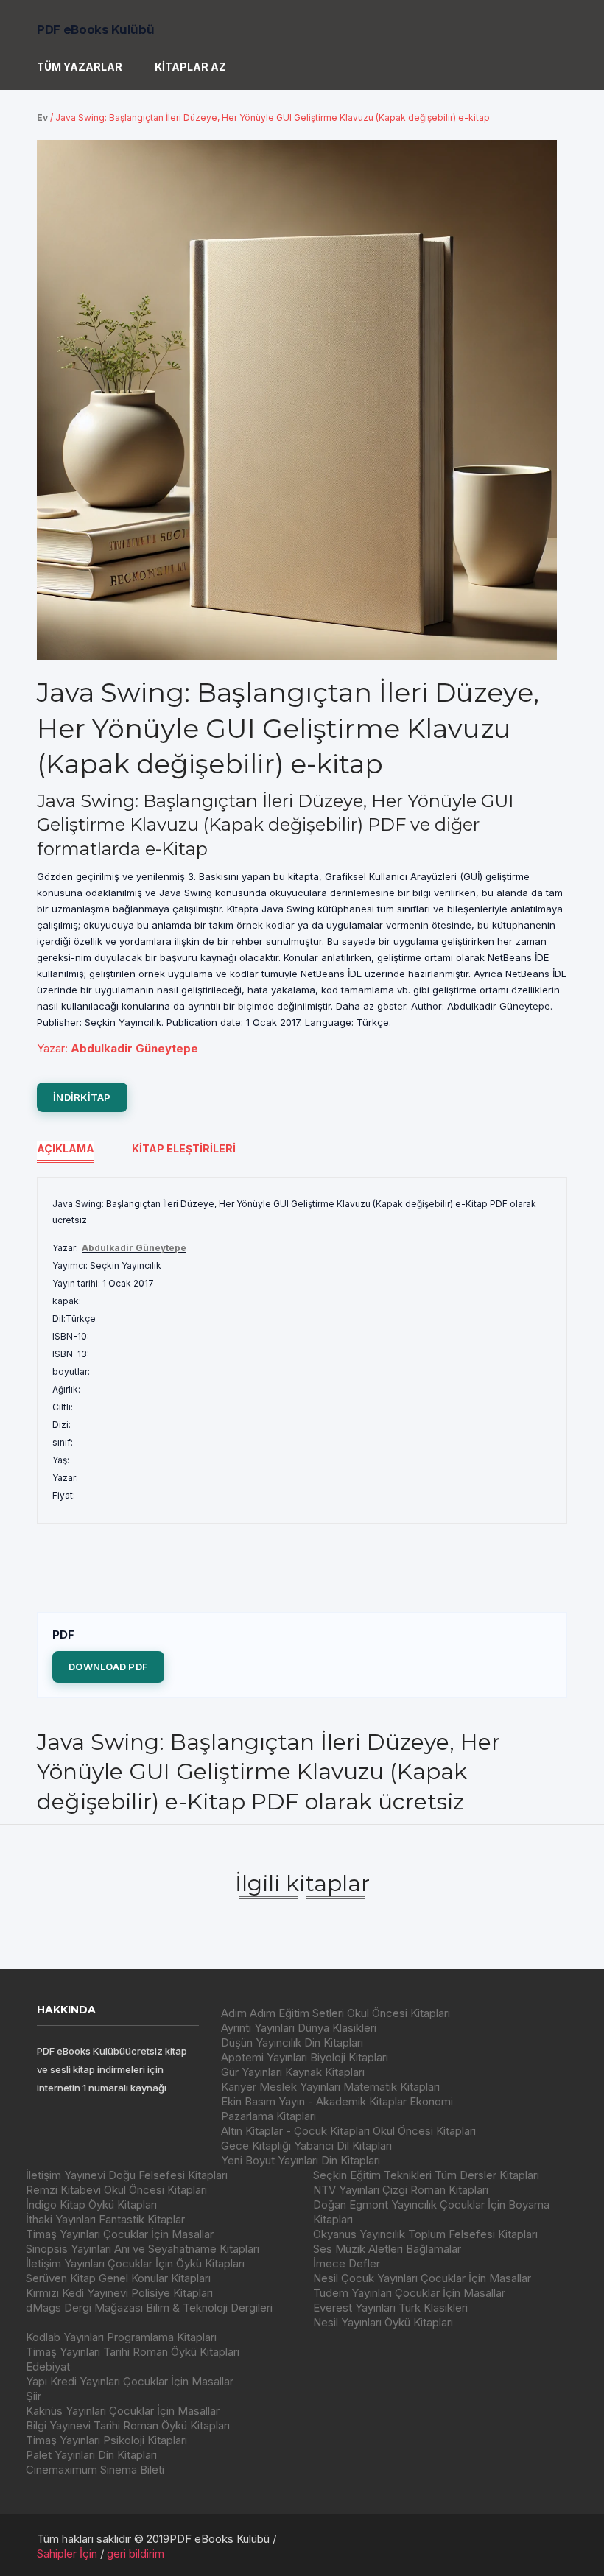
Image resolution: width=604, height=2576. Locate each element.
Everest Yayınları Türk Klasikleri (390, 2308)
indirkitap (82, 1097)
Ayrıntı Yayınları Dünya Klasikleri (299, 2028)
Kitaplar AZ (190, 67)
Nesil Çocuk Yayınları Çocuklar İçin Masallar (422, 2278)
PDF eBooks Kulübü (95, 29)
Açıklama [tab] (66, 1148)
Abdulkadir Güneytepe (134, 1248)
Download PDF (108, 1667)
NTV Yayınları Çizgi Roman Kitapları (401, 2190)
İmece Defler (347, 2263)
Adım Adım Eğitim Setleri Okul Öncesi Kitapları (336, 2013)
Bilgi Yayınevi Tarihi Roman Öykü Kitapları (128, 2425)
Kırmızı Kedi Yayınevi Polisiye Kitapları (119, 2293)
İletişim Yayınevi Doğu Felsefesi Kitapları (127, 2175)
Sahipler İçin (67, 2554)
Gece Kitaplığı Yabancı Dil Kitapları (306, 2146)
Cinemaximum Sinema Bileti (95, 2470)
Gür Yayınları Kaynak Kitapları (293, 2072)
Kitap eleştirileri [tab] (184, 1148)
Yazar (51, 1048)
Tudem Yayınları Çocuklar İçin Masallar (409, 2293)
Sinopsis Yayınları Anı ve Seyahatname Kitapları (143, 2249)
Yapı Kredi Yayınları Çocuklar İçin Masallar (130, 2381)
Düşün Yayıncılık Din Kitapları (292, 2042)
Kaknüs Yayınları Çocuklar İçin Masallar (123, 2411)
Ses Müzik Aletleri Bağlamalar (387, 2249)
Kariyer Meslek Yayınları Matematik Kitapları (330, 2087)
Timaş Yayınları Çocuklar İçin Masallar (120, 2234)
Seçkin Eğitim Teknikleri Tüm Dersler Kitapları (426, 2175)
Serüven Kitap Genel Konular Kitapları (118, 2278)
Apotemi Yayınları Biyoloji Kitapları (305, 2057)
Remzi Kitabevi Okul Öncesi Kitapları (116, 2190)
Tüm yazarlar (80, 67)
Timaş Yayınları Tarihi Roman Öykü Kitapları (133, 2352)
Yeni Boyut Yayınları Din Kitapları (301, 2160)
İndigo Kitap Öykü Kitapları (91, 2204)
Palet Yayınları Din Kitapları (91, 2455)
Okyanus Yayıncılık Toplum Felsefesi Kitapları (425, 2234)
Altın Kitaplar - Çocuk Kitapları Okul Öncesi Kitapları (348, 2131)
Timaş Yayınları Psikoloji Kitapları (106, 2440)
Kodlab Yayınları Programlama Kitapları (121, 2337)
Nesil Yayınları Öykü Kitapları (383, 2322)
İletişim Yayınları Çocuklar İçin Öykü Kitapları (135, 2263)
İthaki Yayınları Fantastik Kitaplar (105, 2219)
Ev (42, 117)
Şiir (34, 2396)
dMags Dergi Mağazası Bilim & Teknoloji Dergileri (149, 2308)
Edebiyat (48, 2366)
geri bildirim (136, 2554)
